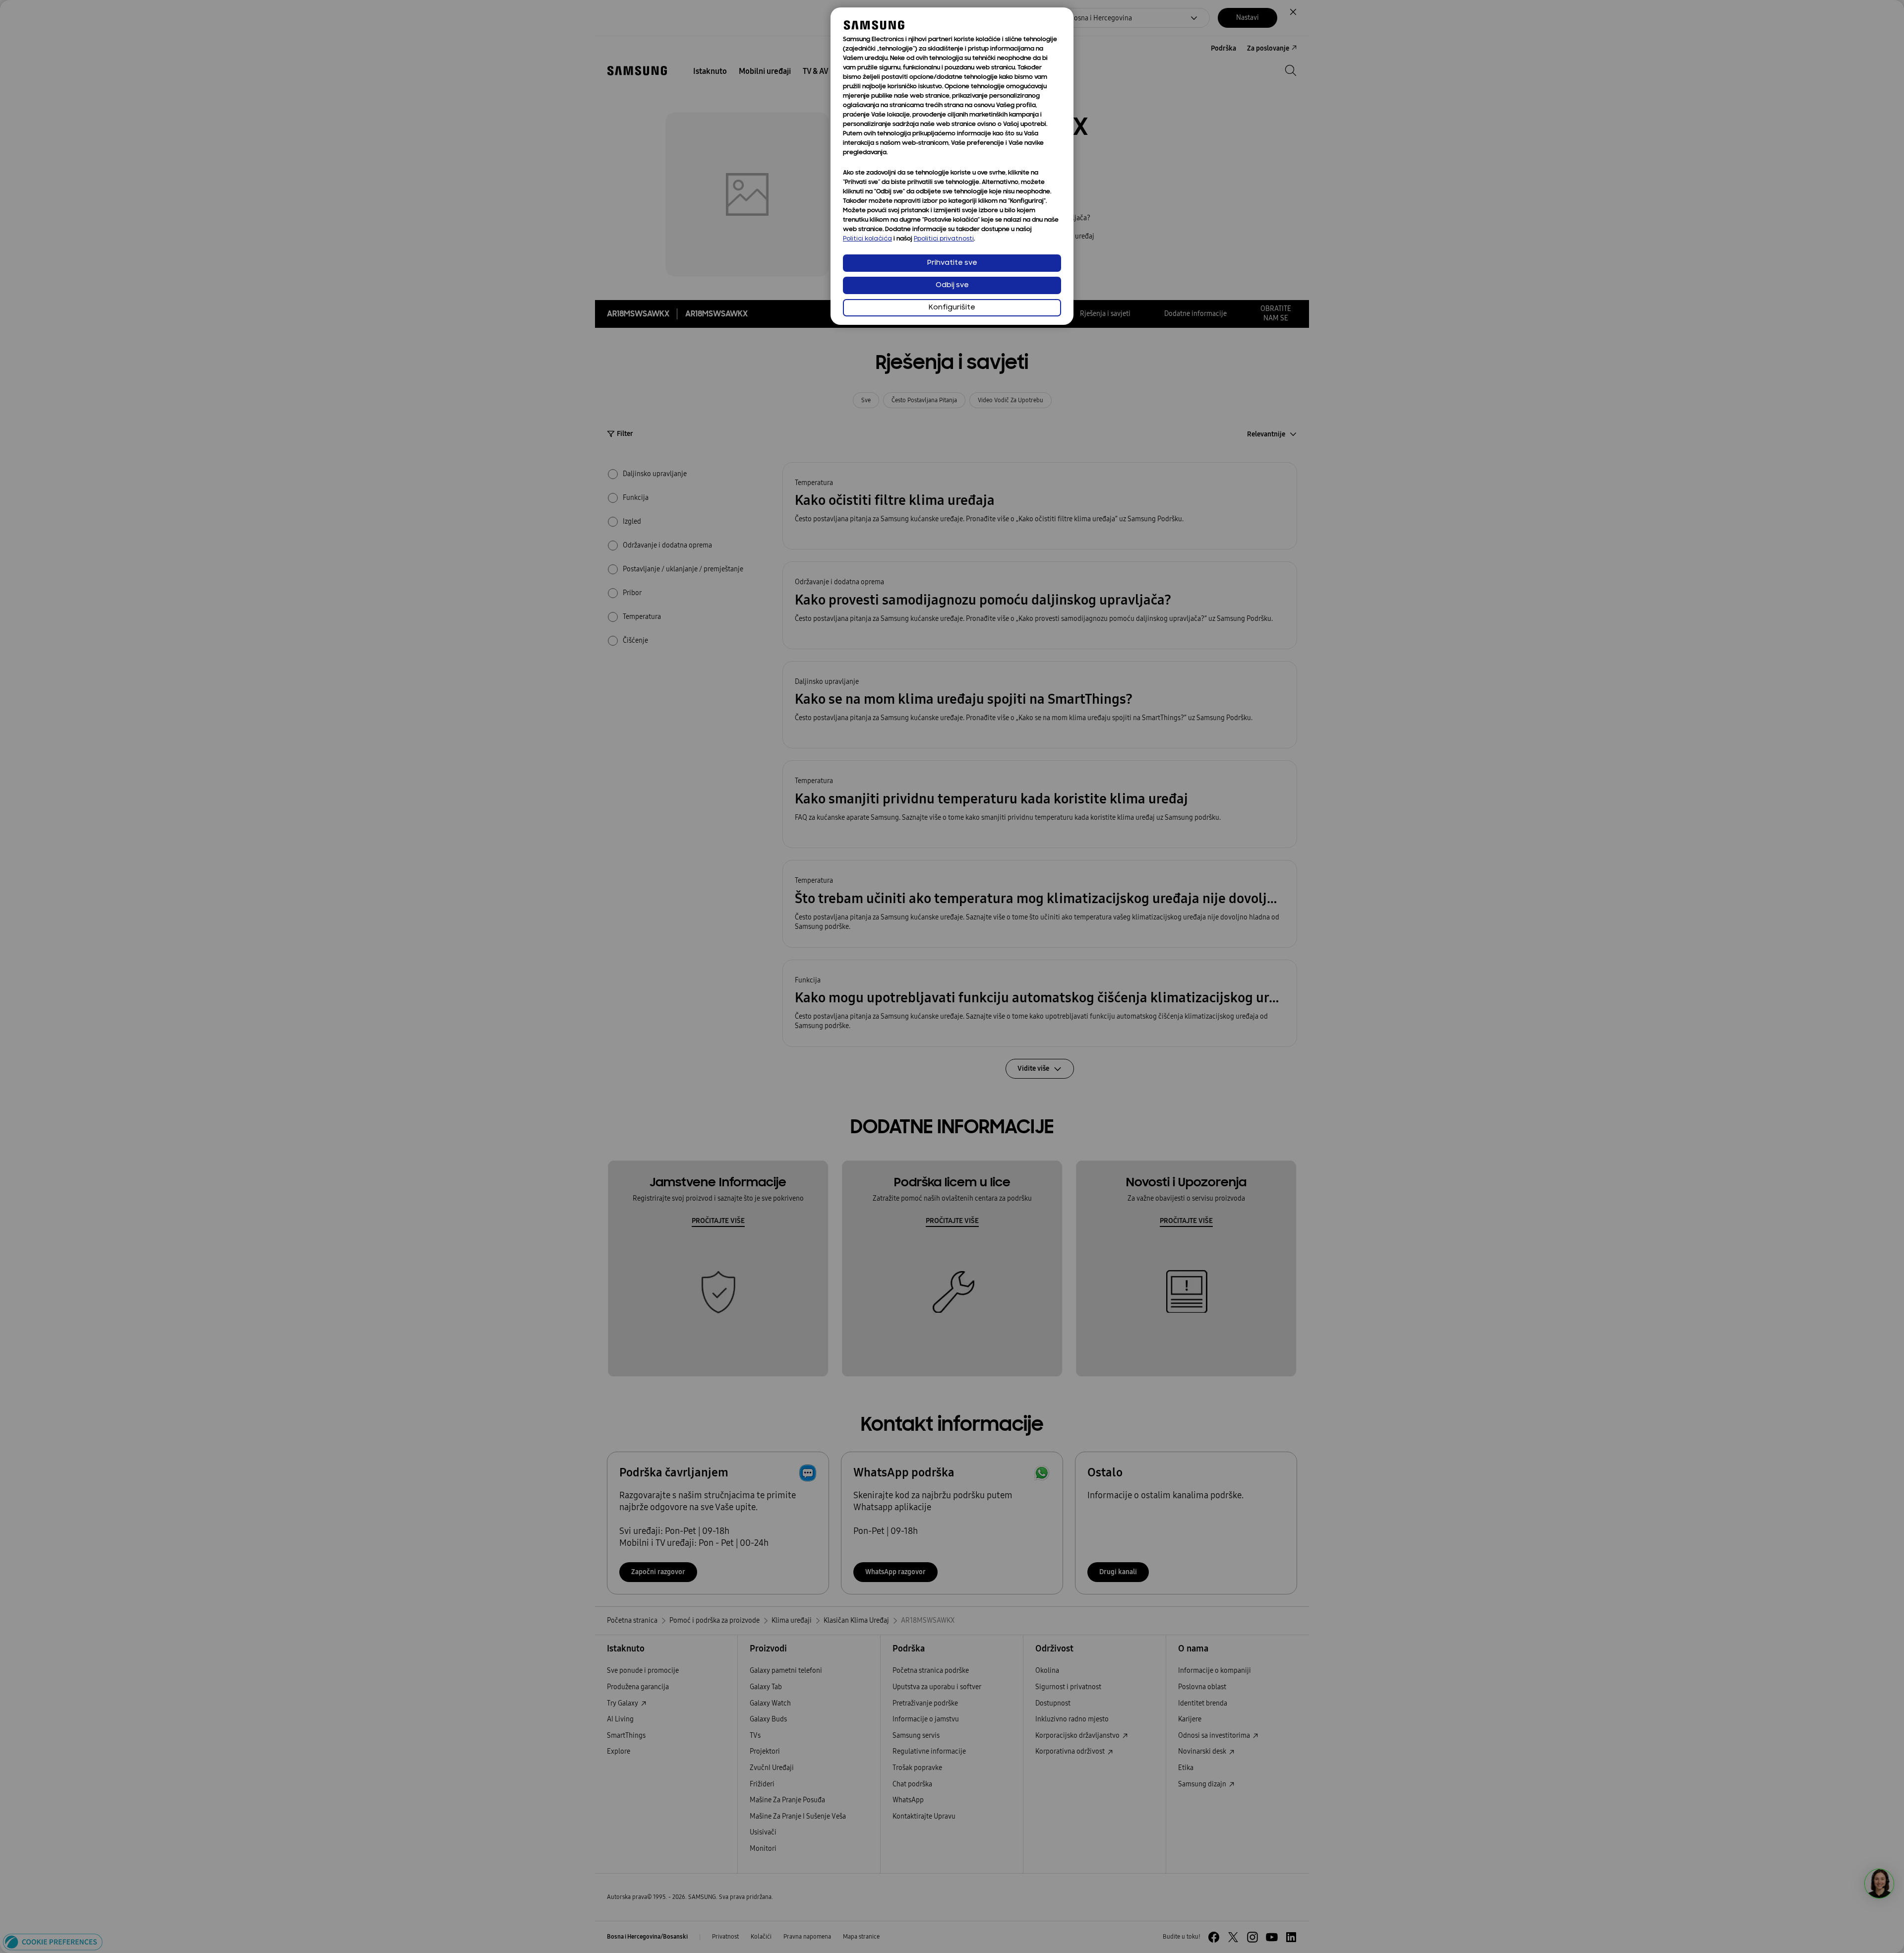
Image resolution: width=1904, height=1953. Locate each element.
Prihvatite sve (952, 263)
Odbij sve (952, 285)
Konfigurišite (952, 308)
